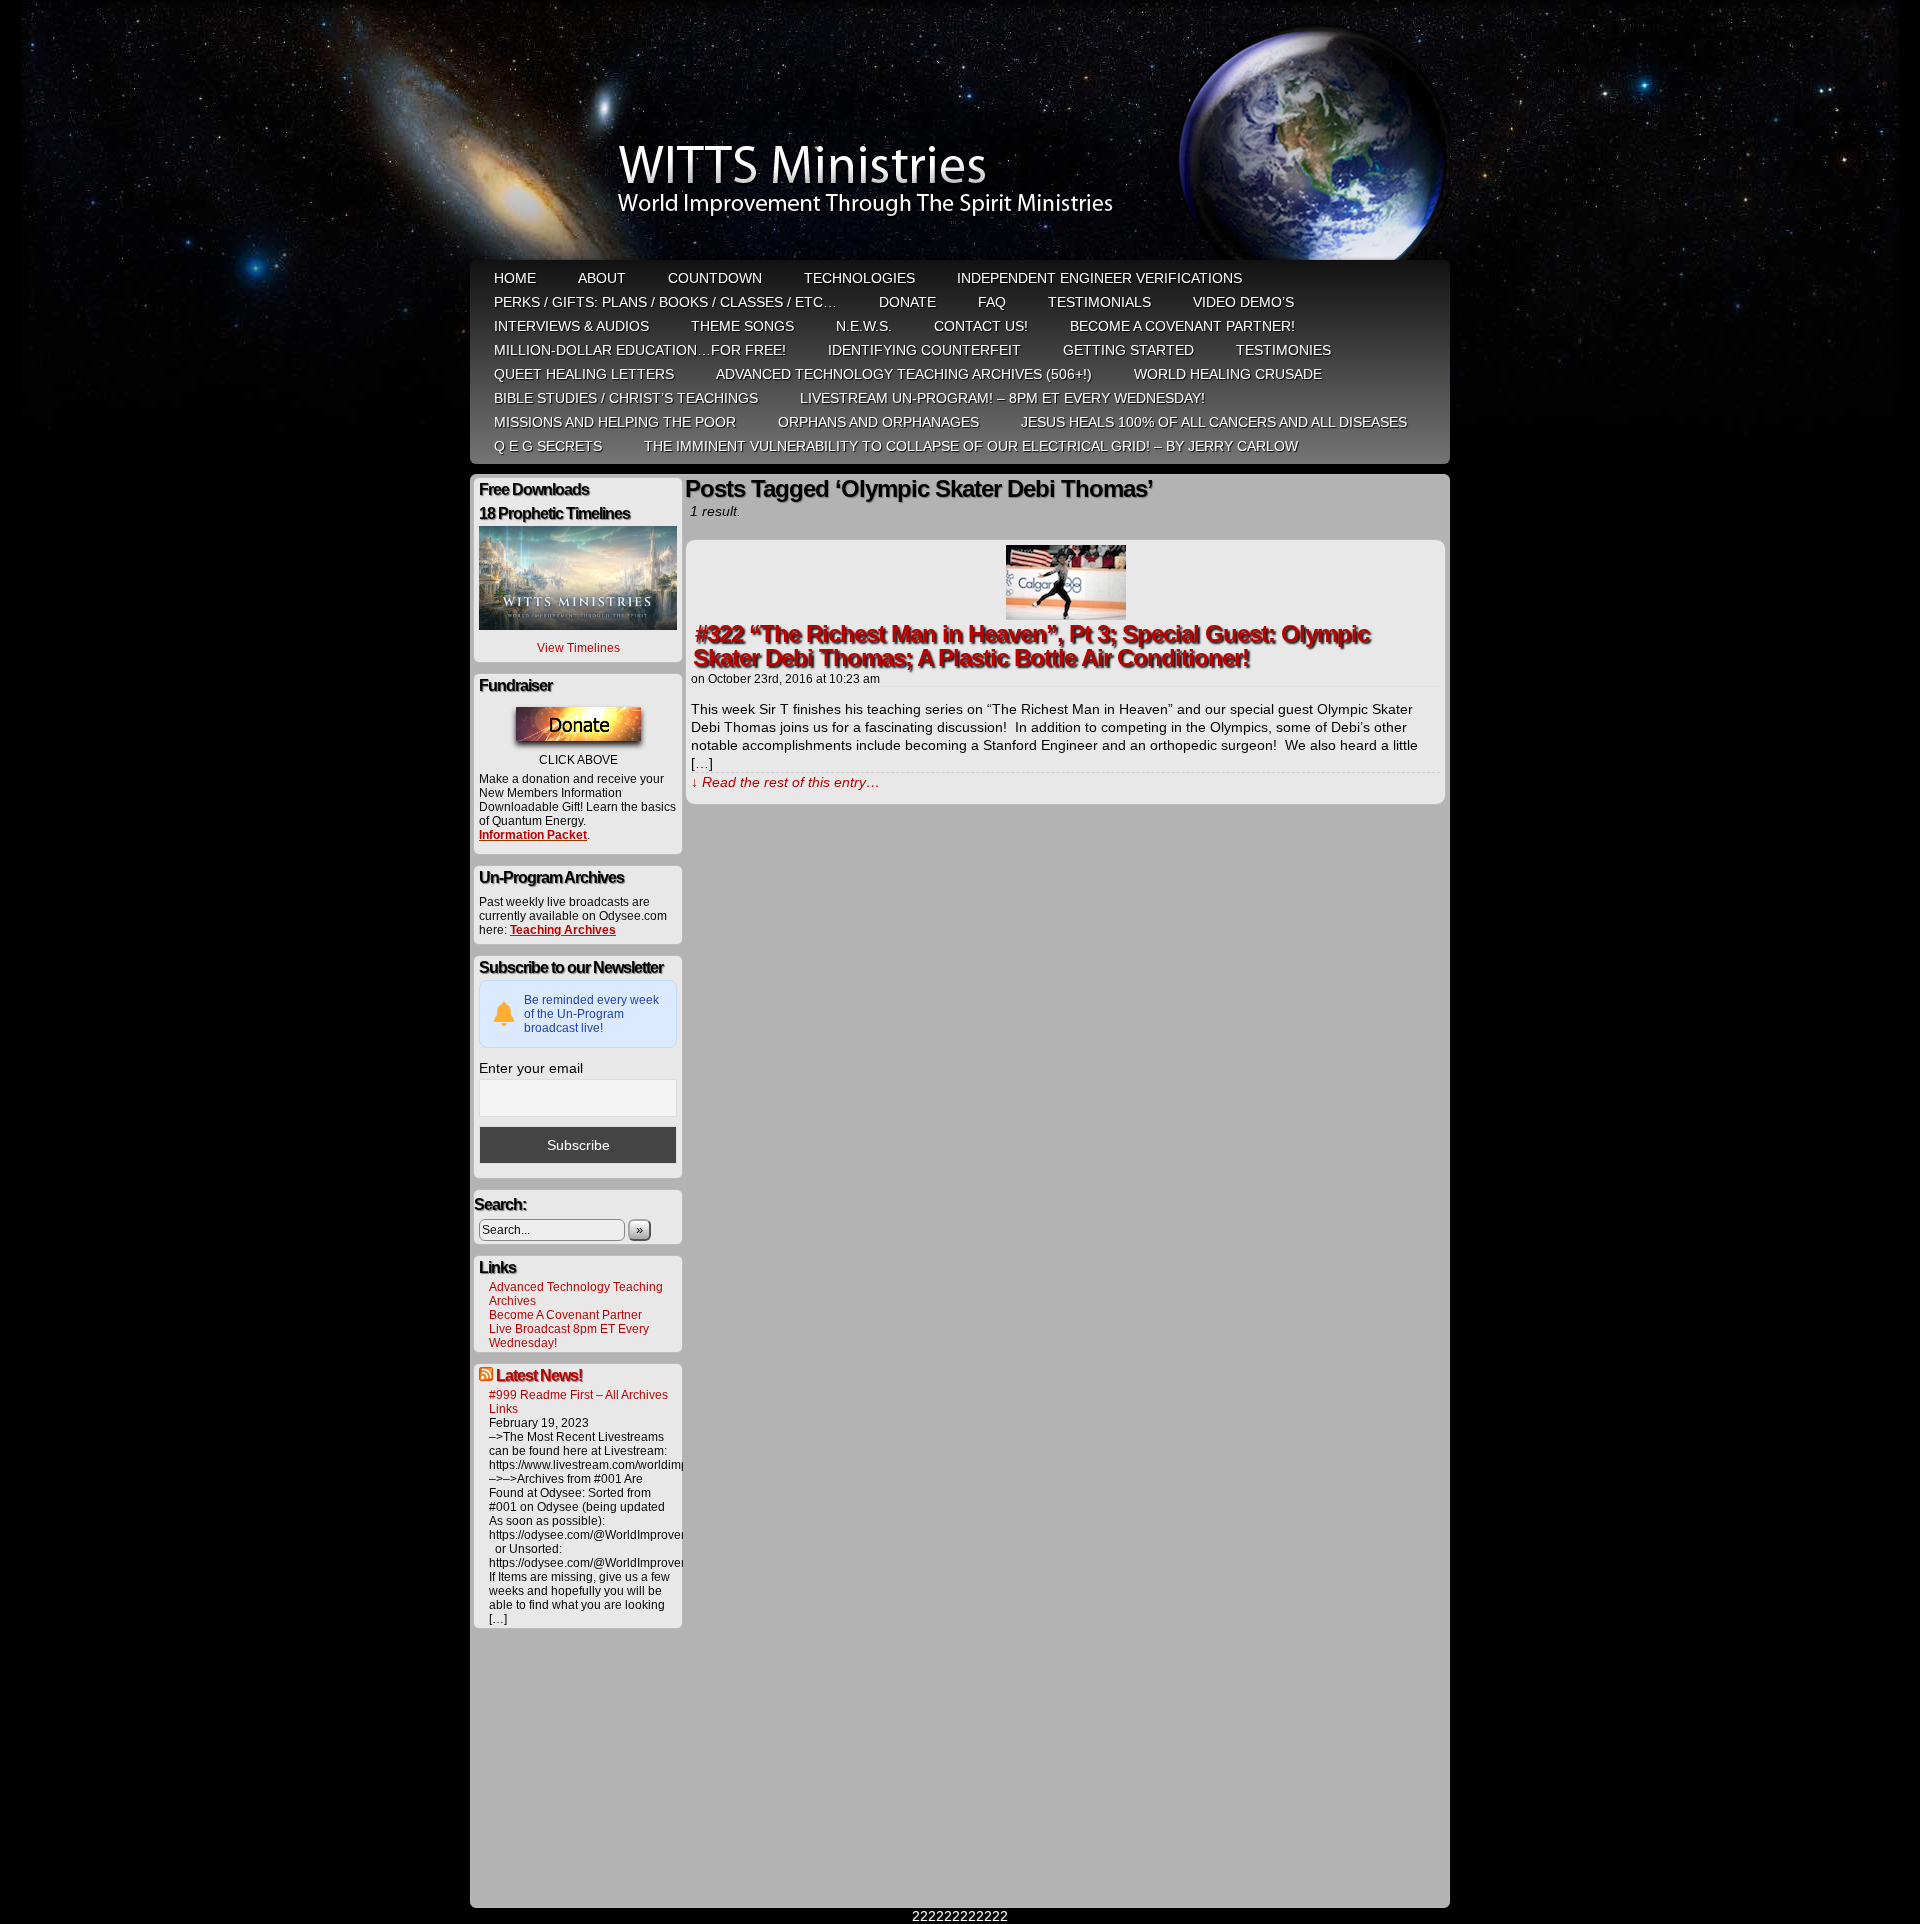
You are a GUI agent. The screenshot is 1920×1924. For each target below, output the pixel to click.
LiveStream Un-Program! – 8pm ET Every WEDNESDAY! (1002, 398)
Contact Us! (981, 326)
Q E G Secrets (548, 446)
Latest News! (539, 1375)
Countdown (715, 278)
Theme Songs (742, 326)
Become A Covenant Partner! (1182, 326)
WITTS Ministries (962, 132)
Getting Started (1128, 350)
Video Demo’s (1243, 302)
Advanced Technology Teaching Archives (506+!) (904, 374)
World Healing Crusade (1228, 374)
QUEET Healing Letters (584, 374)
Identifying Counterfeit (924, 350)
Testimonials (1099, 302)
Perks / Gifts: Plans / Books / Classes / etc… (665, 302)
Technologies (859, 278)
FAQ (992, 302)
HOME (515, 278)
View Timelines (578, 648)
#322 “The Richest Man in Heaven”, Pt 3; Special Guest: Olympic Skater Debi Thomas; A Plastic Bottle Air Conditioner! (1031, 645)
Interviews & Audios (571, 326)
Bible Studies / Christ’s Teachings (626, 398)
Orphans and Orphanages (878, 422)
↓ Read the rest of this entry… (785, 782)
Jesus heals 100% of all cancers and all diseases (1214, 422)
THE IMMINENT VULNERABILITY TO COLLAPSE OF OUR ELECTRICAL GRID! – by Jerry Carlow (971, 446)
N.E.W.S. (864, 326)
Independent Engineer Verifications (1099, 278)
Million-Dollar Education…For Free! (640, 350)
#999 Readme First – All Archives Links (578, 1402)
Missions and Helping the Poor (615, 422)
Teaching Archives (563, 930)
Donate (907, 302)
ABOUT (602, 278)
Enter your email (531, 1068)
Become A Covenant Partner (565, 1315)
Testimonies (1283, 350)
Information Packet (533, 835)
